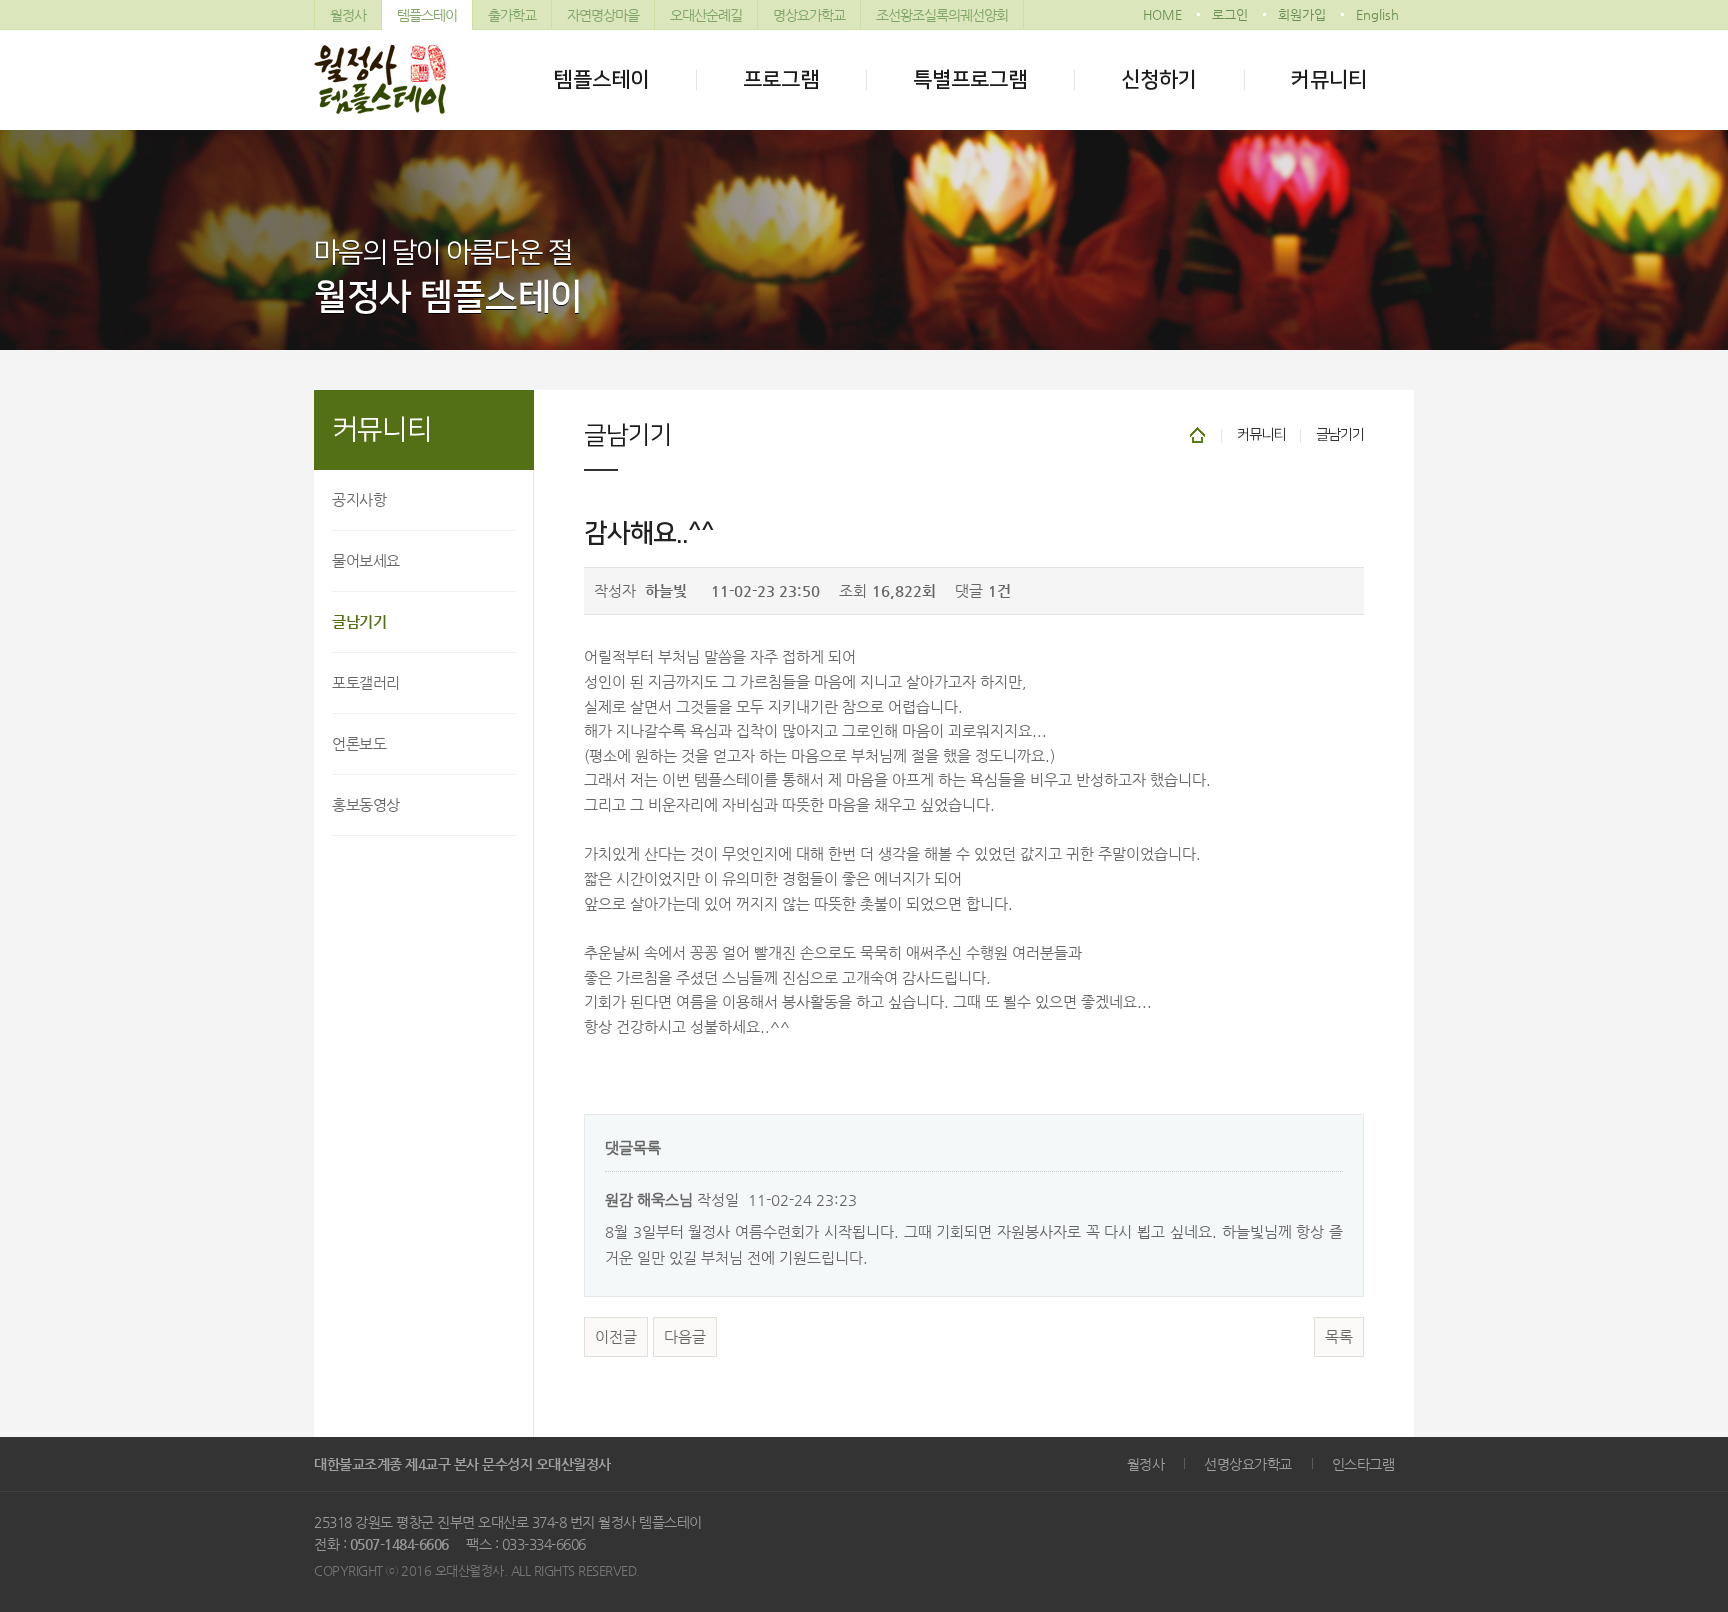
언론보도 (359, 743)
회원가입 (1302, 14)
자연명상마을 (603, 15)
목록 (1339, 1337)
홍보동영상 (366, 804)
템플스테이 (427, 15)
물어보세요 (366, 560)
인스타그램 (1363, 1464)
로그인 (1230, 14)
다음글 (685, 1337)
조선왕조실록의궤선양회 (942, 15)
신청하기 (1159, 79)
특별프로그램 (970, 79)
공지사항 (359, 499)
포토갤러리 (366, 682)
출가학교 (512, 15)
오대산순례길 (706, 15)
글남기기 (359, 621)
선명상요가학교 (1248, 1464)
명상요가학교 (809, 15)
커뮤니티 (1329, 79)
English (1377, 14)
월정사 (348, 15)
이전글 (616, 1337)
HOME (1162, 14)
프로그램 (781, 79)
